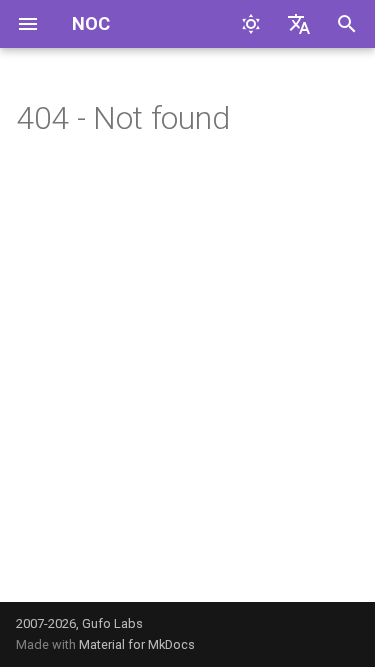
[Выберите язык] (299, 24)
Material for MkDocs (137, 644)
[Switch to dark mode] (251, 24)
